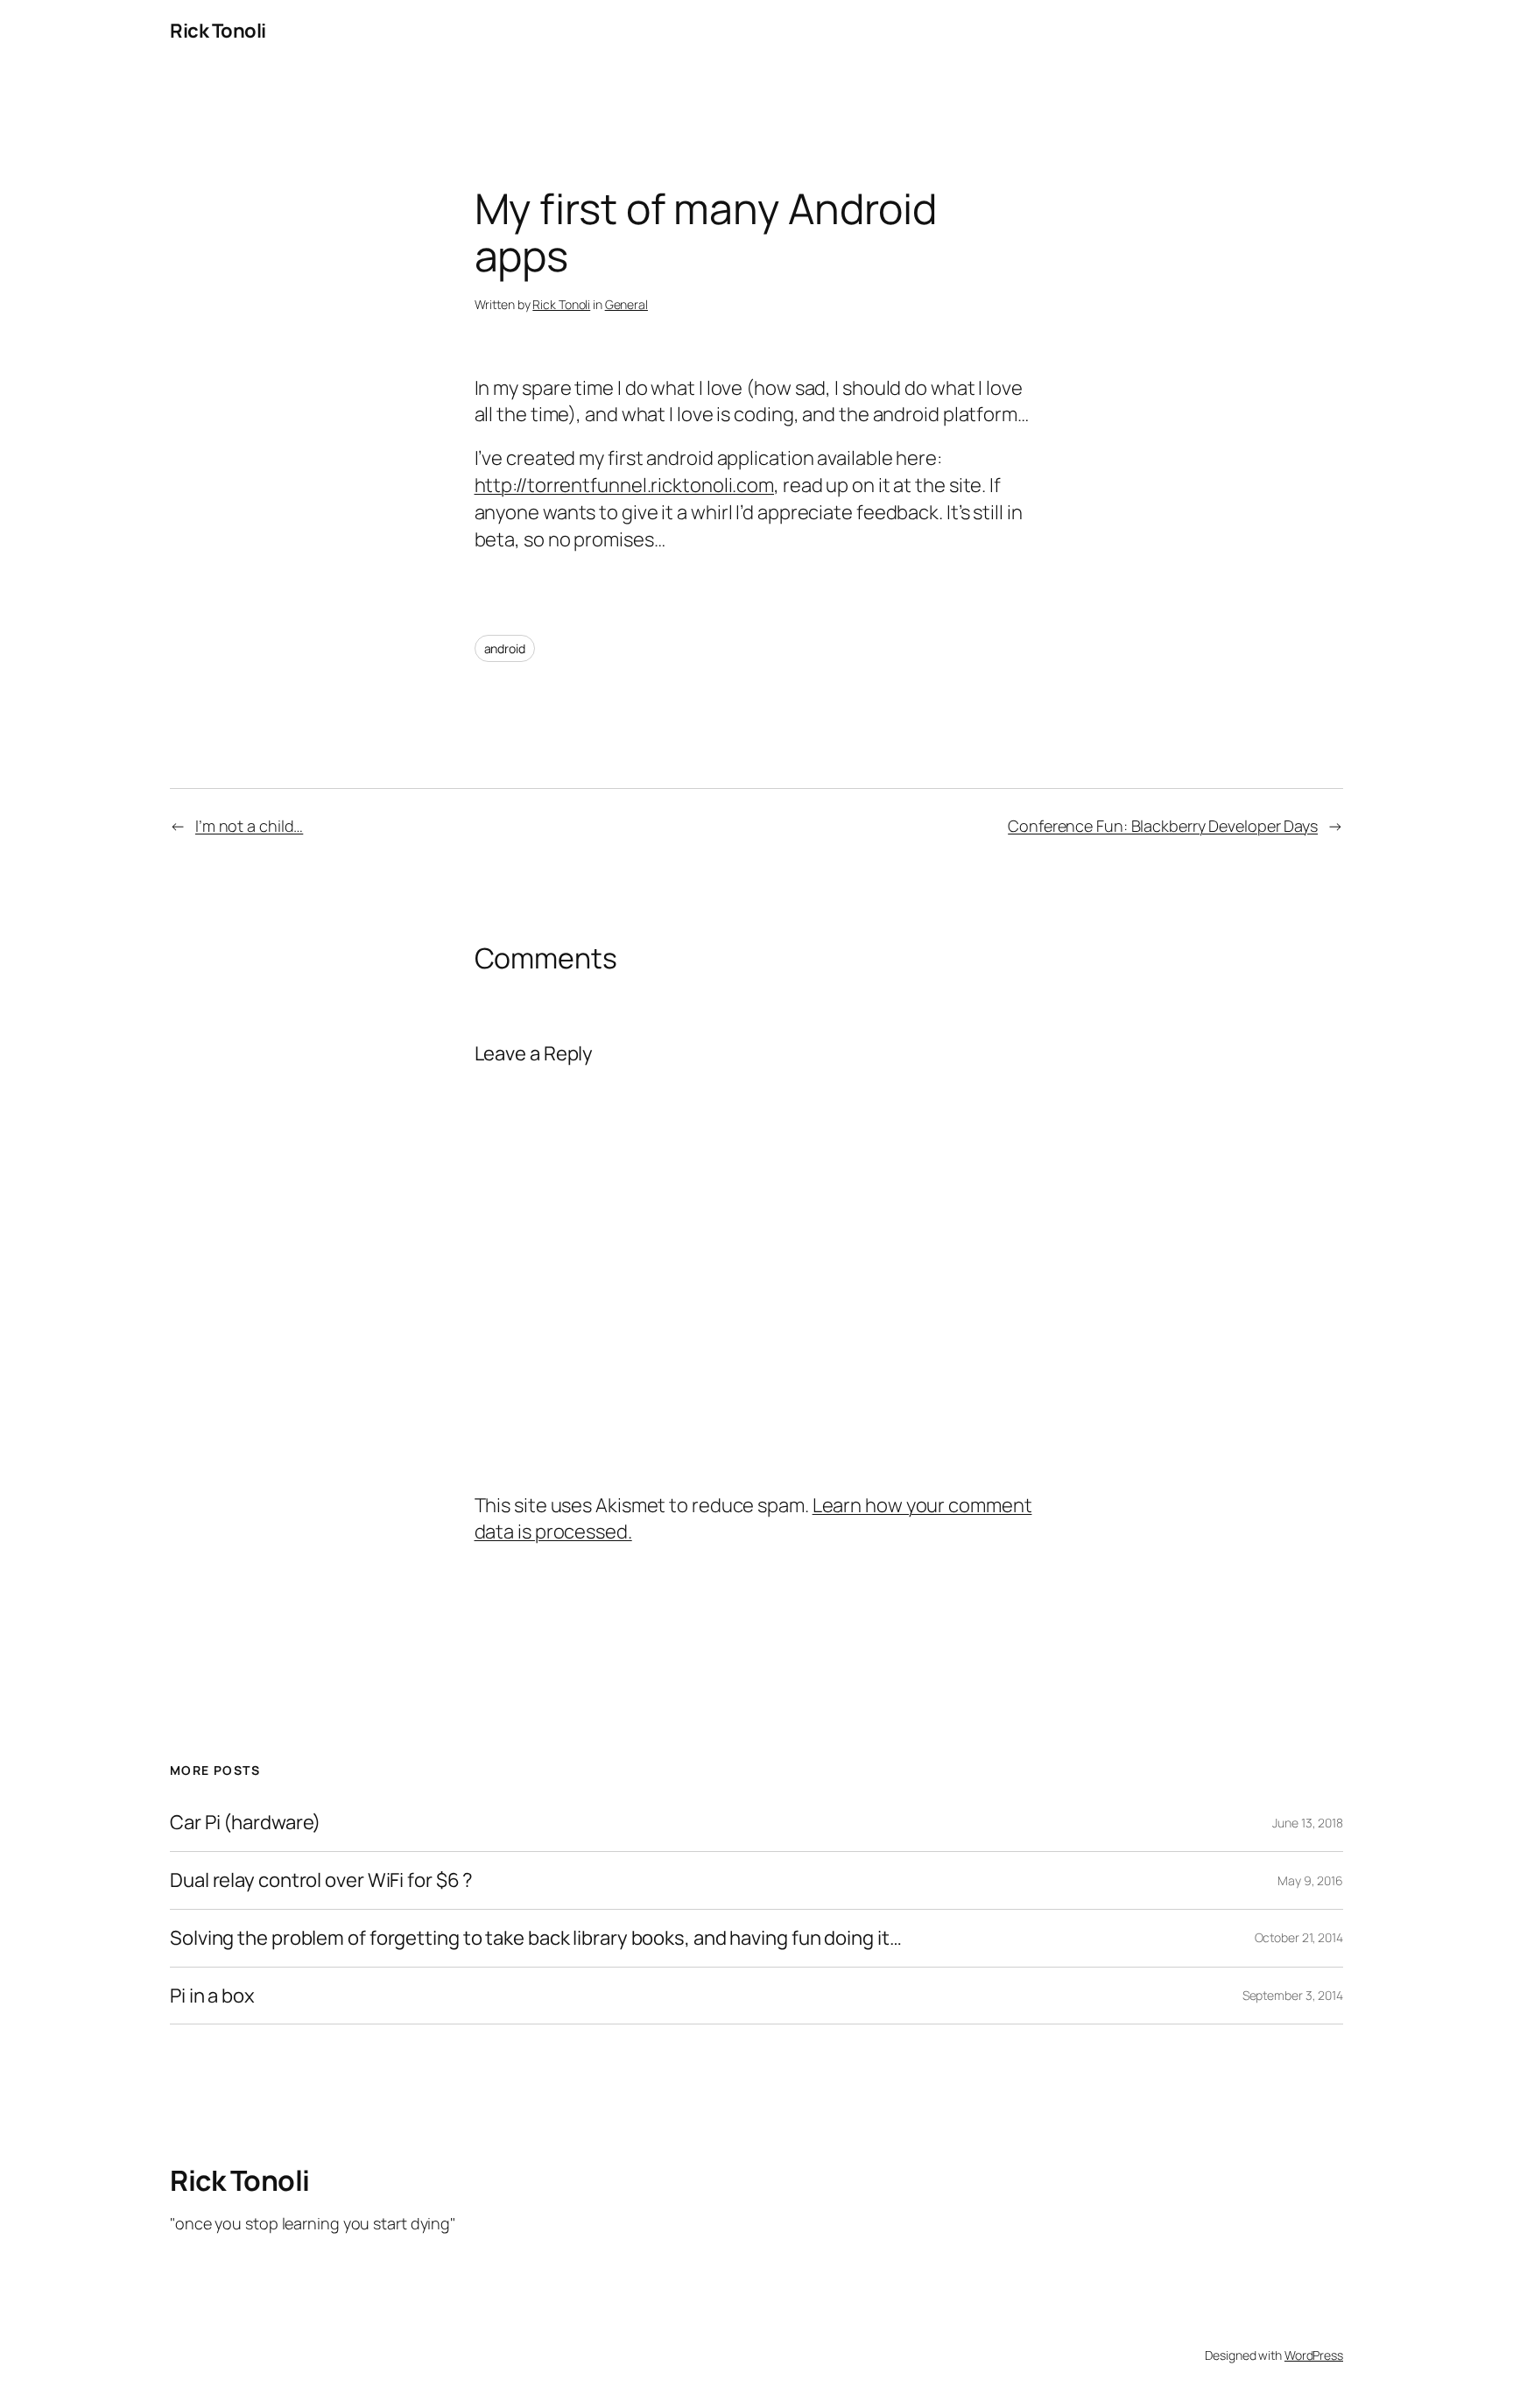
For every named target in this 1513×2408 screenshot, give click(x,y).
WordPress (1314, 2355)
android (505, 648)
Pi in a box (212, 1996)
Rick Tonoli (218, 31)
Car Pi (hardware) (245, 1823)
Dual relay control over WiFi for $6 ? (321, 1880)
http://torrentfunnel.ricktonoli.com (625, 485)
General (626, 304)
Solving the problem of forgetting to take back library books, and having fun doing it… (535, 1938)
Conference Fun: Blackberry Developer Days (1163, 826)
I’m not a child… (249, 826)
